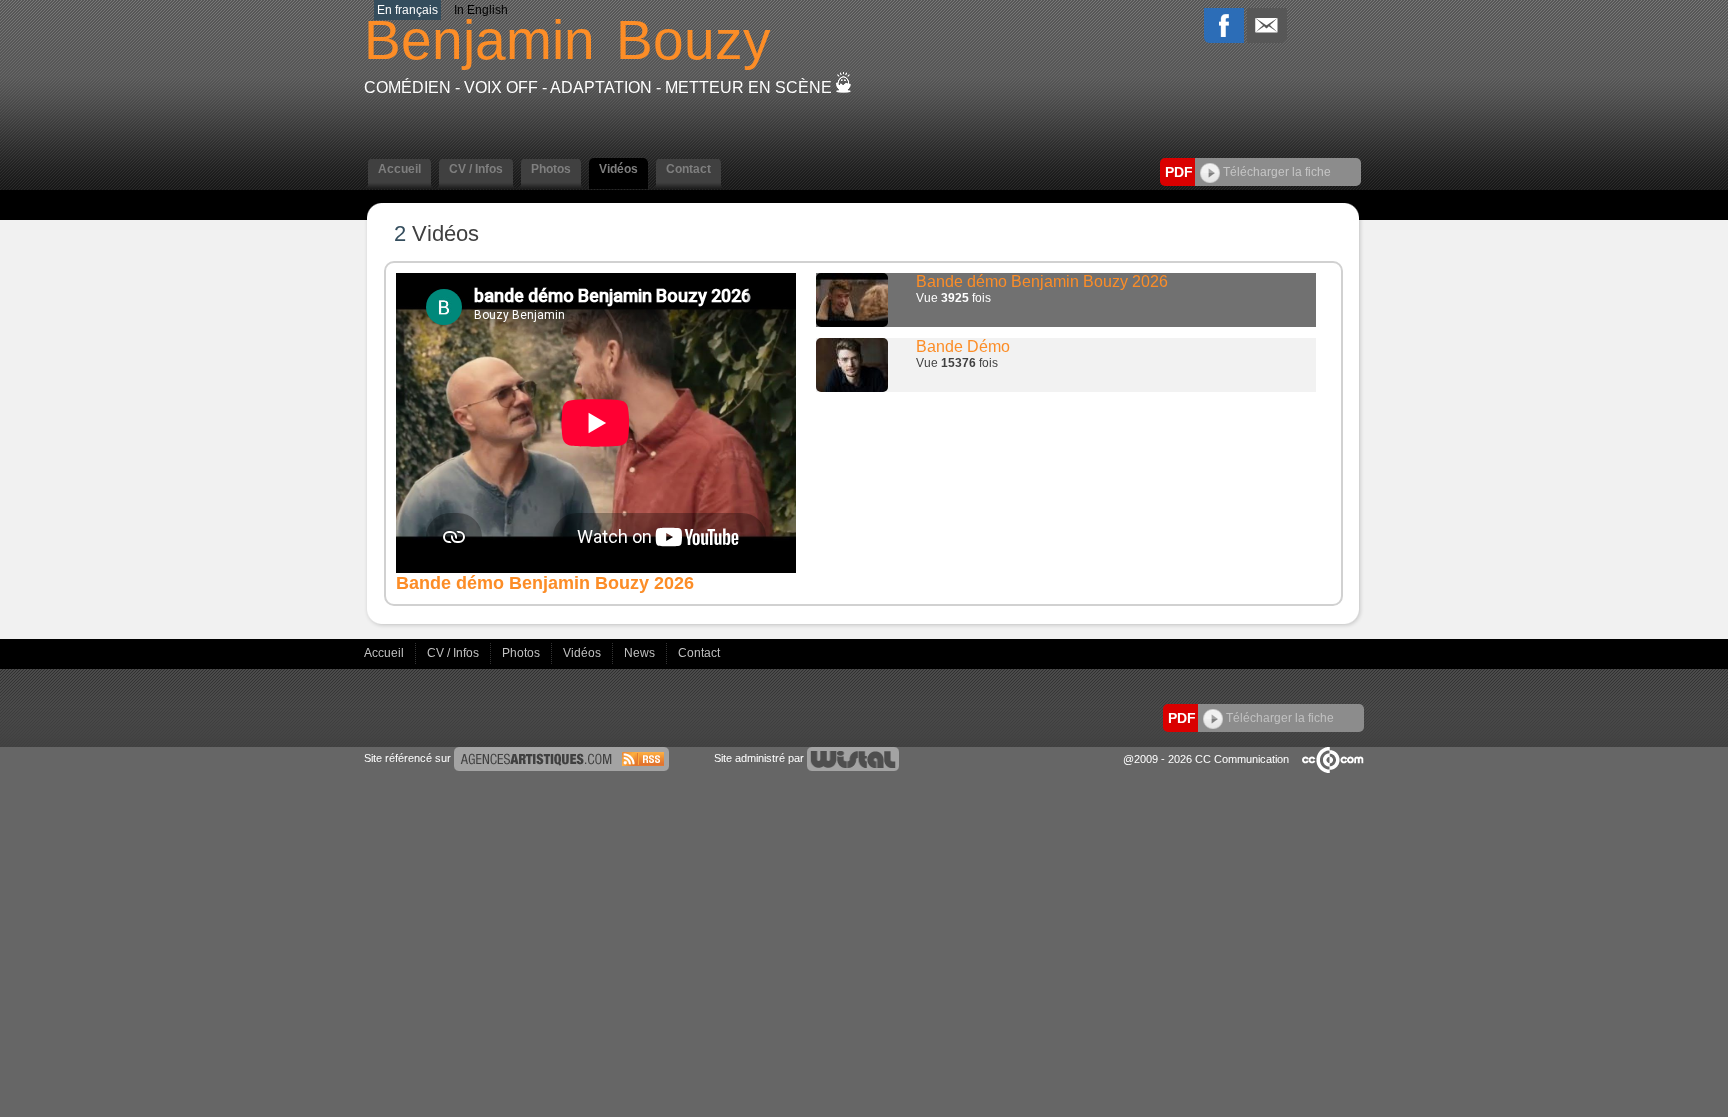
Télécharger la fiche (1275, 172)
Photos (522, 653)
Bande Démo (963, 346)
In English (481, 10)
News (641, 653)
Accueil (385, 653)
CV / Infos (454, 653)
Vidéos (583, 653)
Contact (699, 653)
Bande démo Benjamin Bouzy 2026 (1042, 281)
